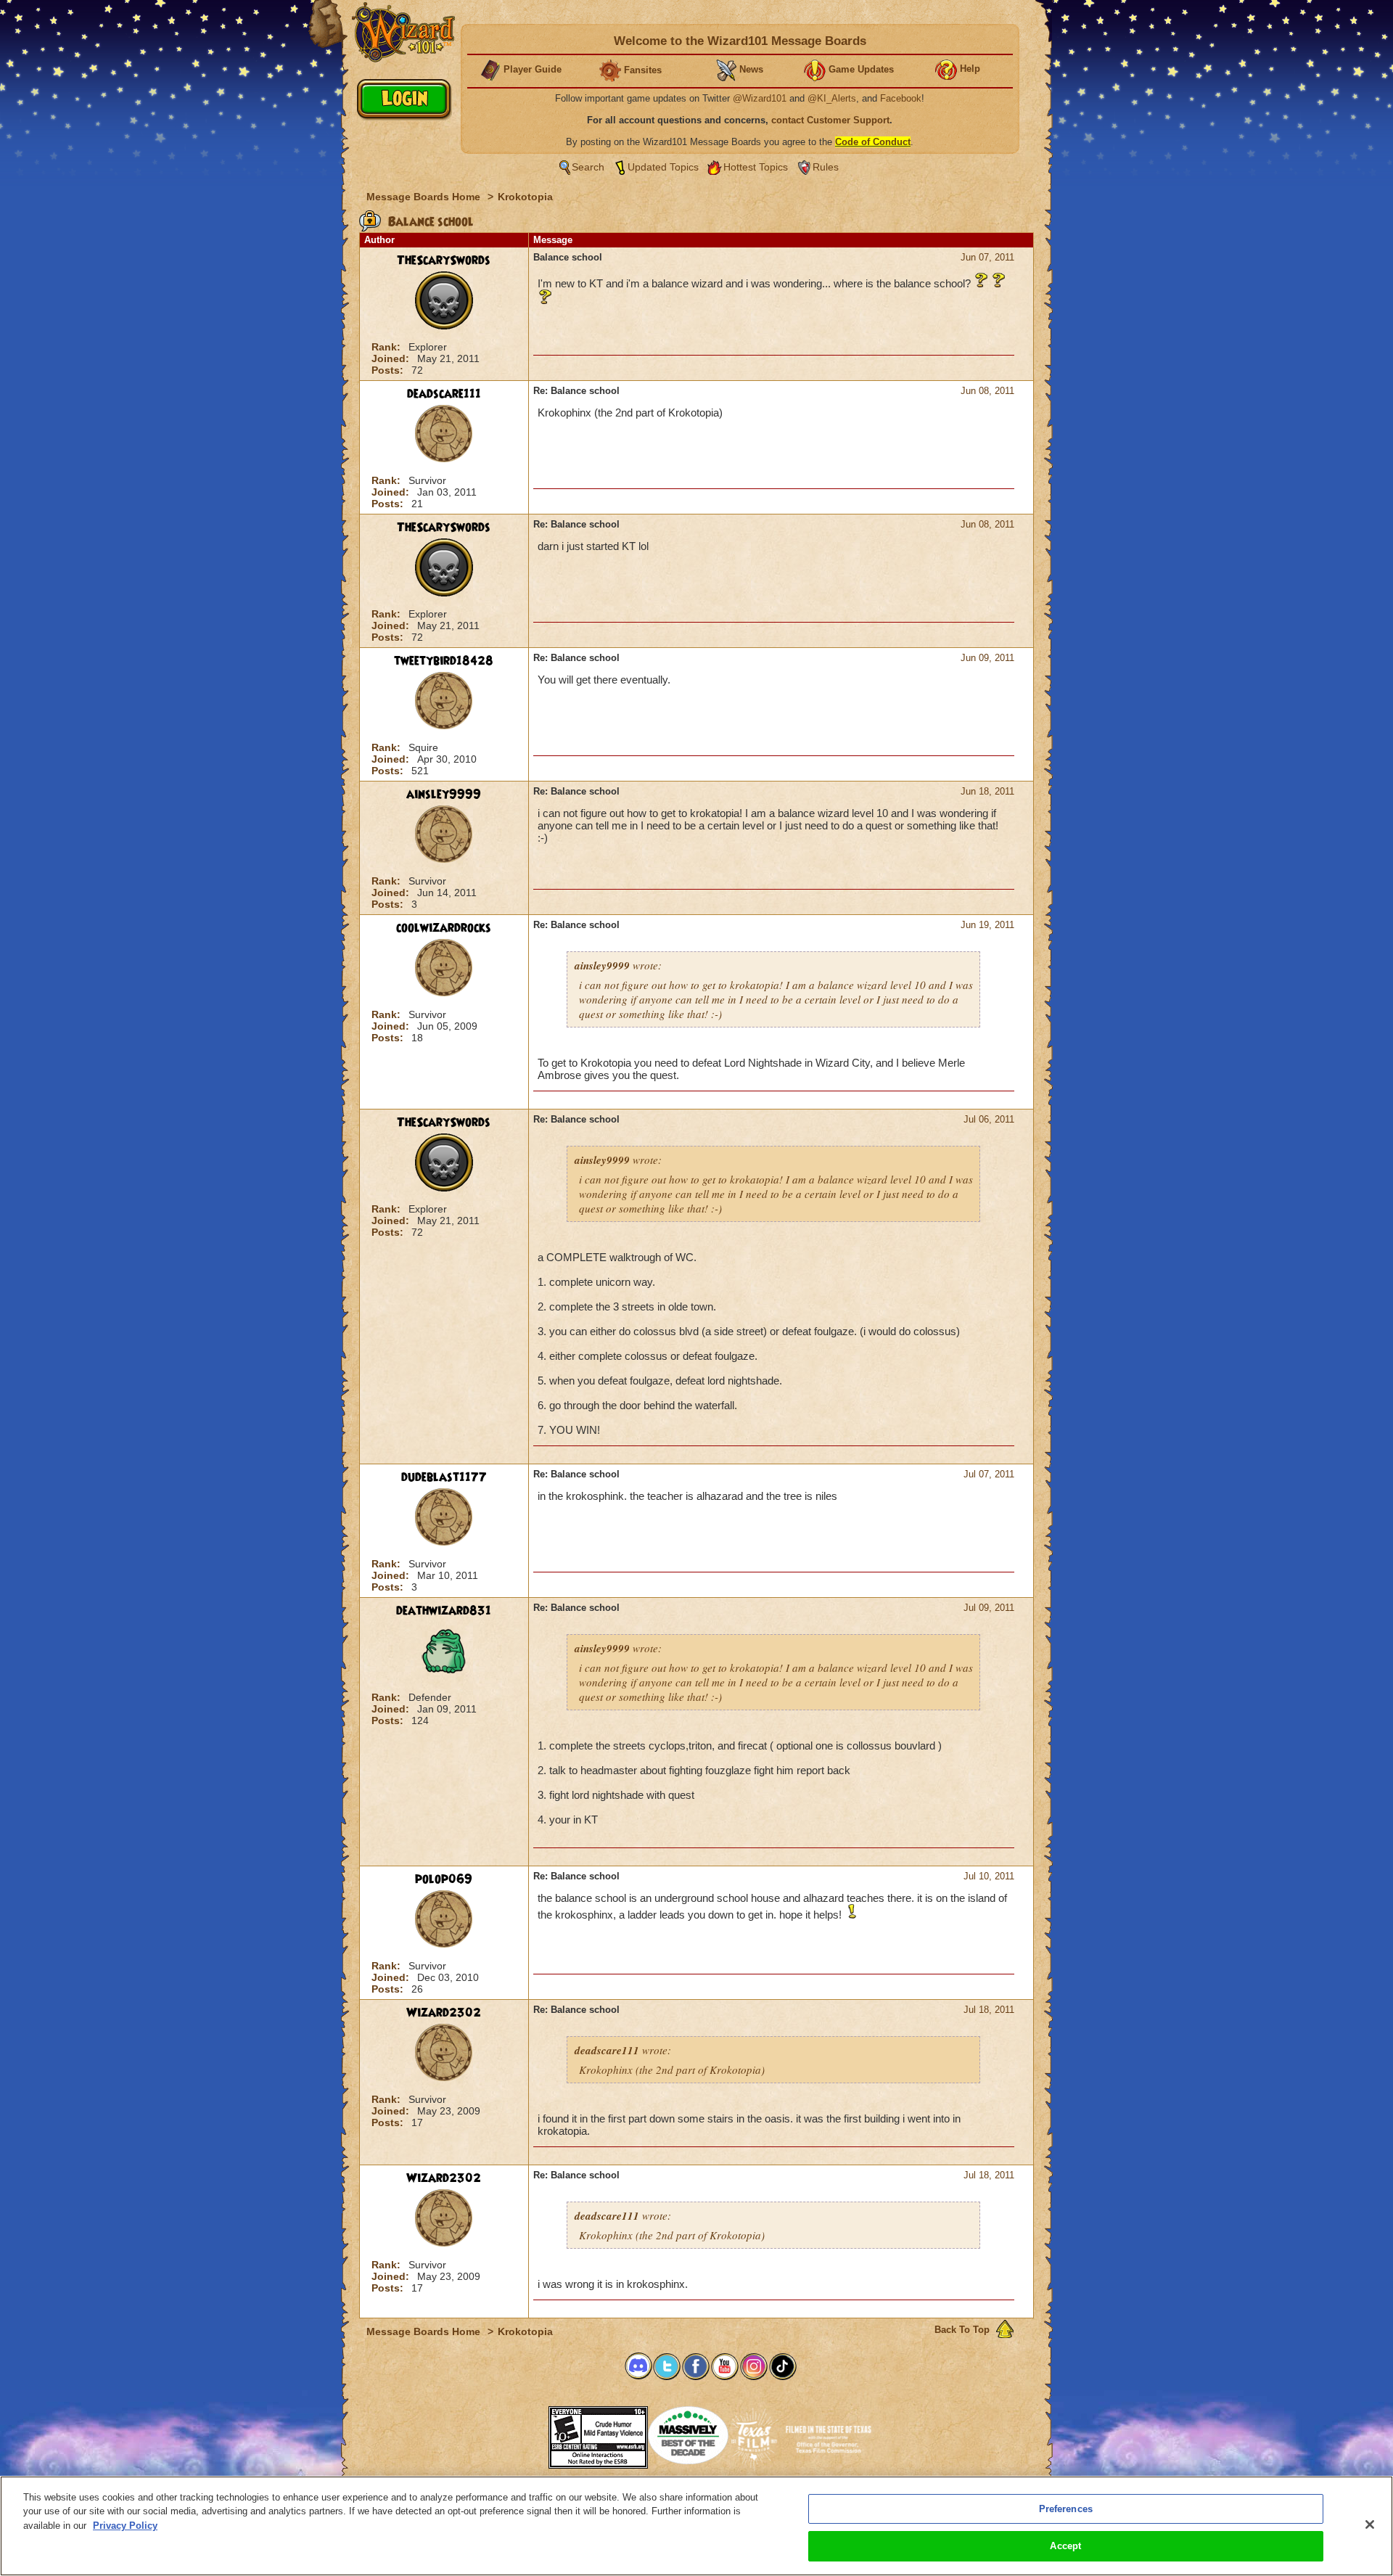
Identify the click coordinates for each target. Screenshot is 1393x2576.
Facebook (901, 98)
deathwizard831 (444, 1611)
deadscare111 (444, 394)
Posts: (389, 370)
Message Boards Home (425, 197)
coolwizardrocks (444, 928)
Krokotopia (525, 197)
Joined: (392, 358)
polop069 (444, 1879)
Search (588, 167)
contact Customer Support (830, 120)
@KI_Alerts (832, 98)
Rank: (387, 347)
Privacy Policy (125, 2526)
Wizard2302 (444, 2013)
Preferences (1066, 2509)
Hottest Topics (756, 167)
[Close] (1370, 2524)
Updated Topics (663, 167)
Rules (826, 167)
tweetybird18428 (444, 661)
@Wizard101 (760, 98)
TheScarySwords (444, 261)
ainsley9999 (444, 795)
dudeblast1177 (444, 1477)
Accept (1065, 2546)
